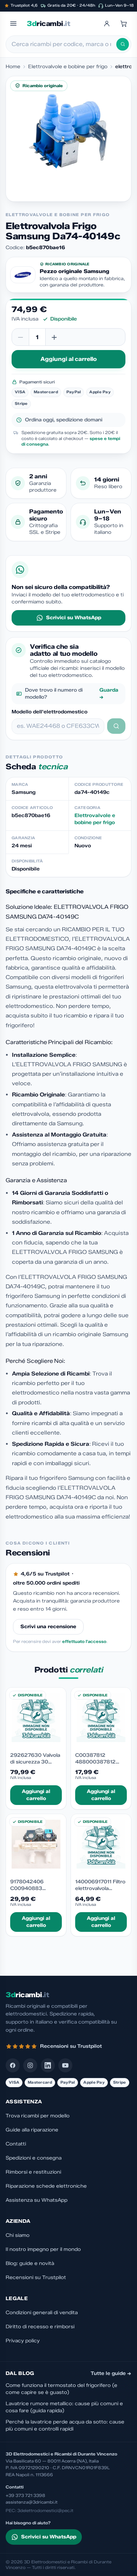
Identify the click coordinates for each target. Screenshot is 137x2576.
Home (13, 67)
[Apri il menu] (13, 24)
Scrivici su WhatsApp (74, 618)
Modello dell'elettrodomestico (50, 712)
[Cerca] (123, 44)
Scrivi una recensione (48, 1627)
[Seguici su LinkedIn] (48, 2065)
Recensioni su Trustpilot (36, 2277)
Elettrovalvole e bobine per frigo (68, 67)
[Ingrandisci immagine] (68, 139)
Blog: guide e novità (30, 2263)
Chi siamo (18, 2235)
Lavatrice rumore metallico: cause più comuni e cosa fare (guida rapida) (64, 2407)
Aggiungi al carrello (68, 359)
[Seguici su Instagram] (30, 2065)
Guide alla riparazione (32, 2130)
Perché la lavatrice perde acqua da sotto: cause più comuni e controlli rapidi (65, 2425)
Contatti (16, 2144)
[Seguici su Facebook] (13, 2065)
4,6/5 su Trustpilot (45, 1574)
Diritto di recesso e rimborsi (40, 2327)
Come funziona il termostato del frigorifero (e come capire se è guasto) (61, 2389)
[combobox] (64, 44)
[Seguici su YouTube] (65, 2065)
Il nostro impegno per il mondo (43, 2249)
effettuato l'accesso (84, 1641)
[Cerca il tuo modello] (116, 726)
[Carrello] (124, 24)
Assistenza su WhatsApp (37, 2200)
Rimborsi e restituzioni (33, 2172)
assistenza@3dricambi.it (32, 2502)
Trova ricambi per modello (38, 2116)
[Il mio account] (107, 24)
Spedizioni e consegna (34, 2158)
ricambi (48, 24)
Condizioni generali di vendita (42, 2313)
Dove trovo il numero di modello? (72, 694)
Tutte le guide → (111, 2373)
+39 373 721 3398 (25, 2495)
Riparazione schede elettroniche (46, 2186)
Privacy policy (23, 2341)
